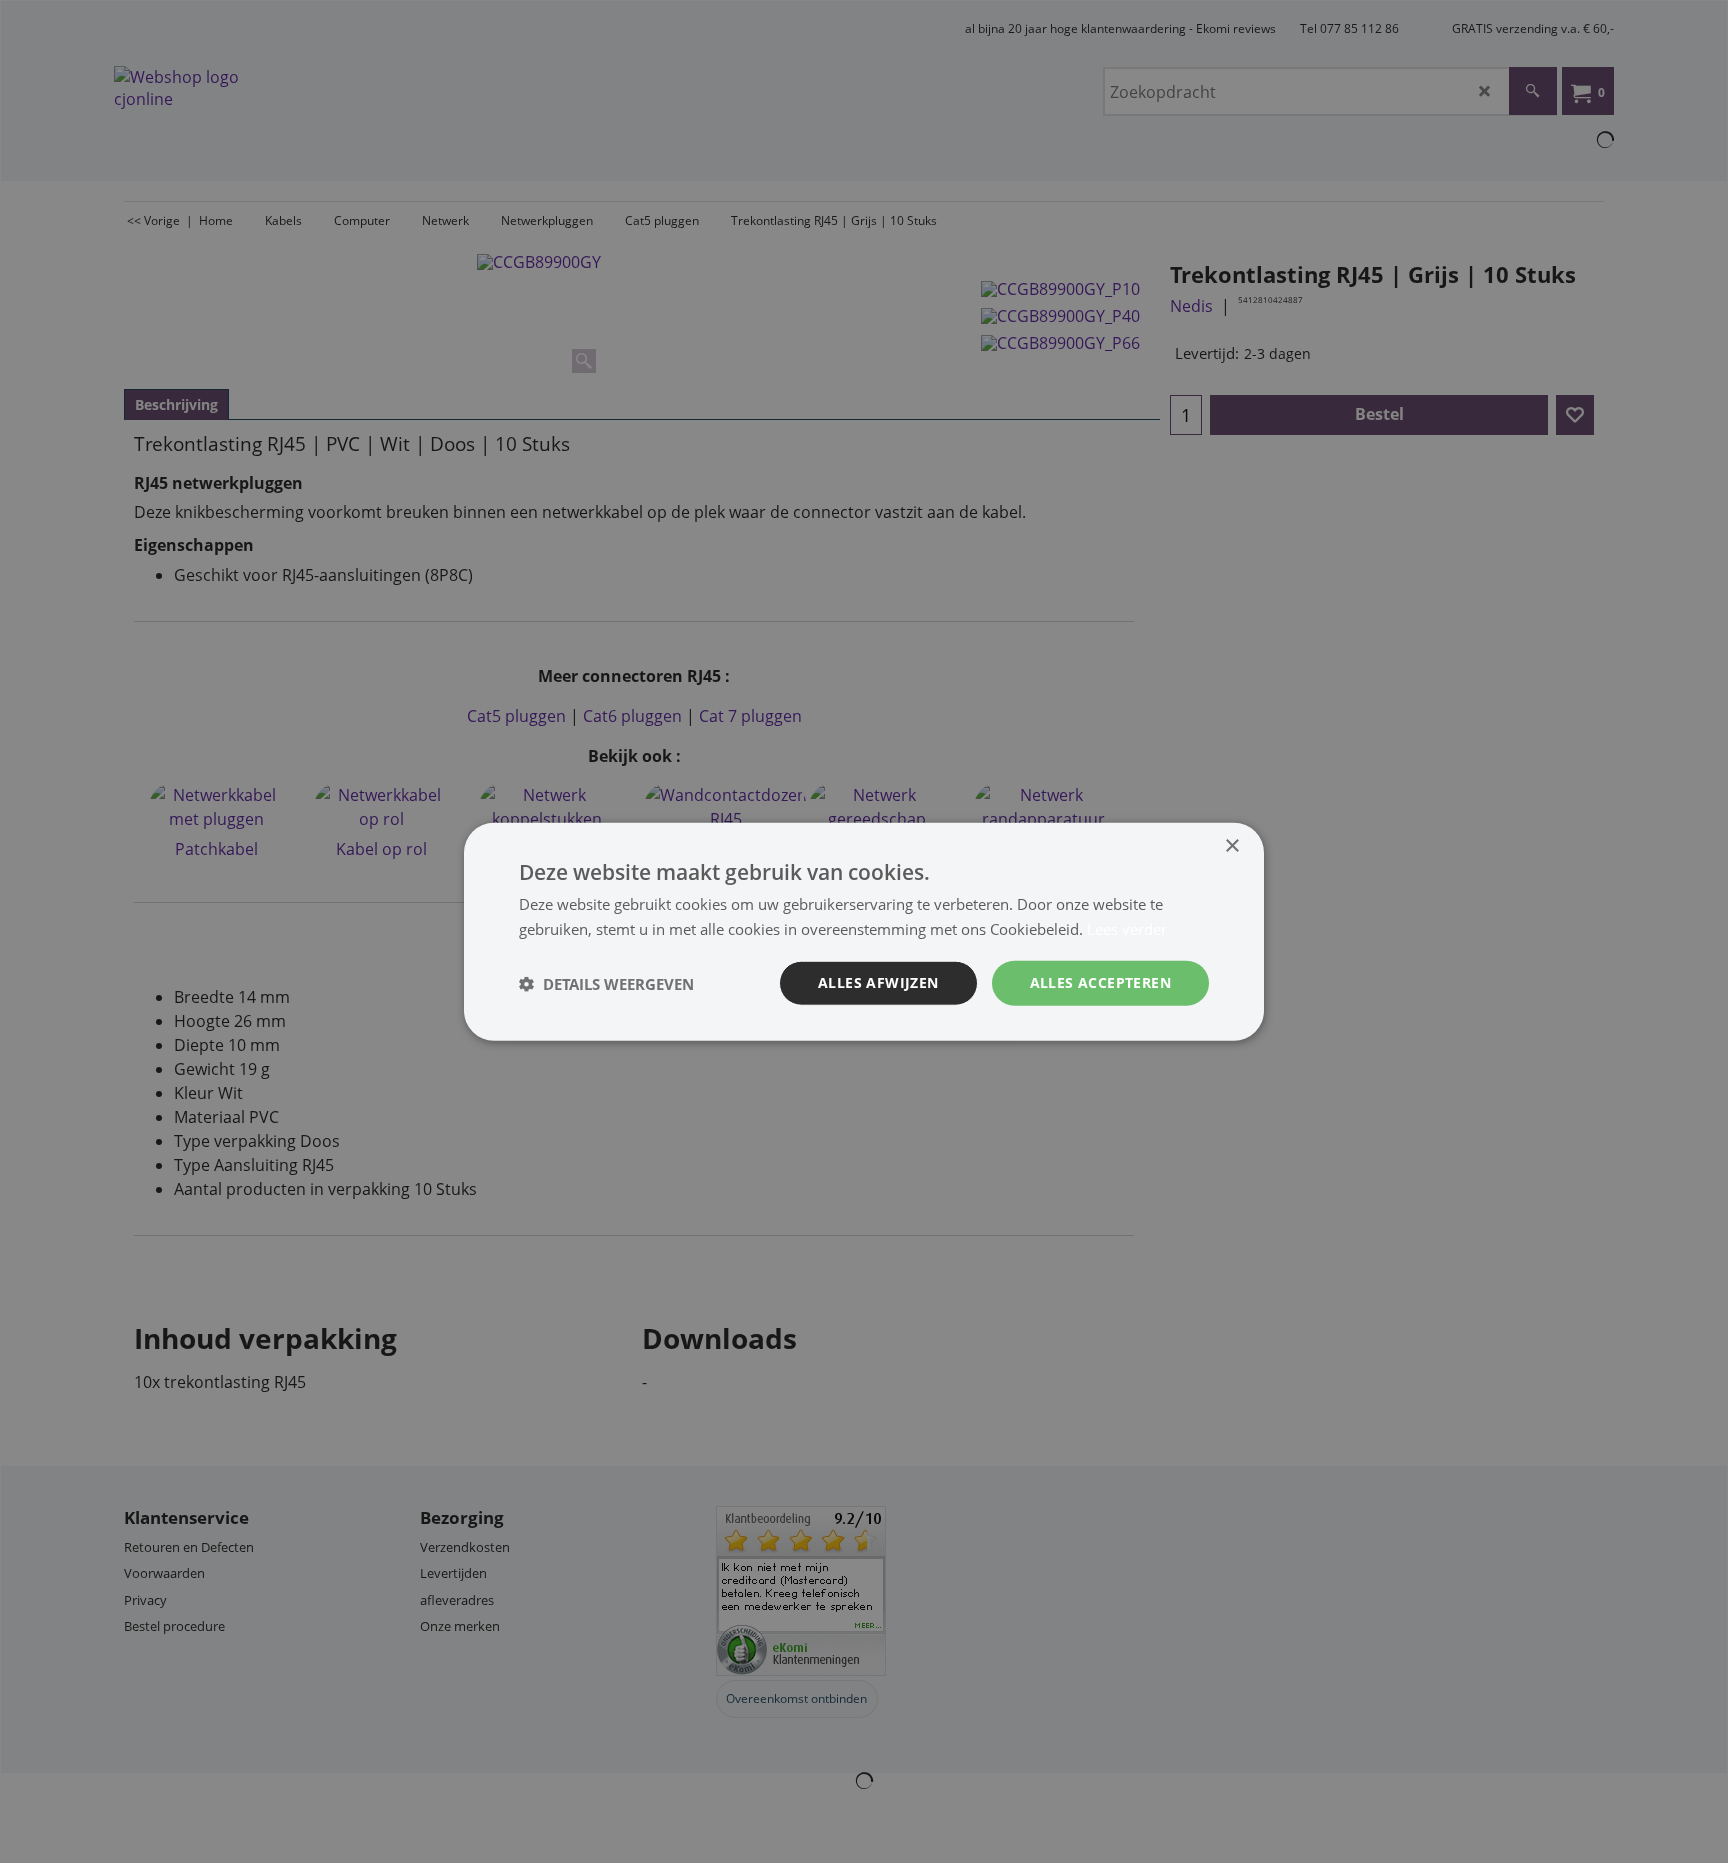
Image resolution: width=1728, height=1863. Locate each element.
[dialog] (864, 931)
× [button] (1231, 845)
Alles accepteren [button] (1100, 982)
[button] (606, 983)
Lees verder (1127, 928)
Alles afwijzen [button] (878, 982)
